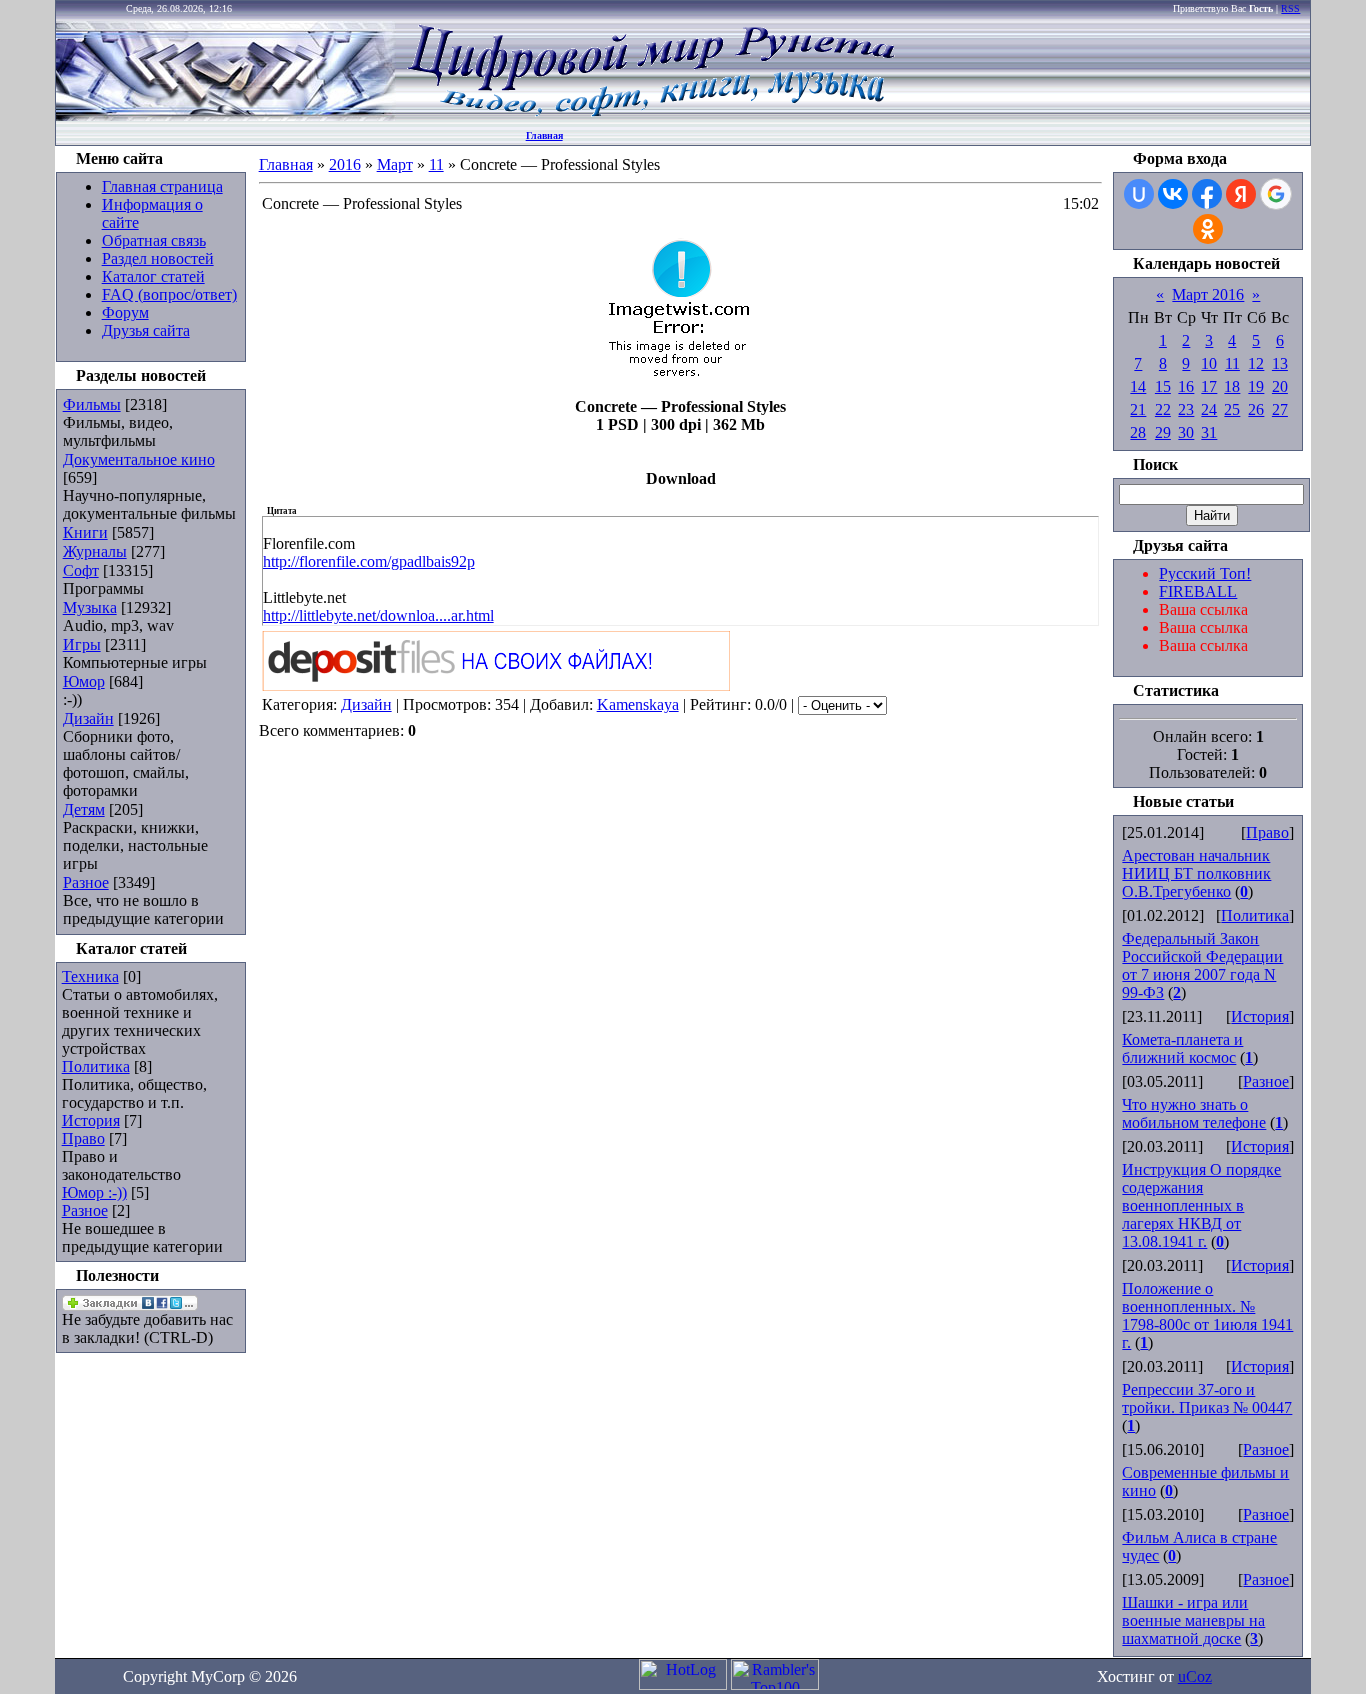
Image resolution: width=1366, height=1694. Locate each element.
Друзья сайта (146, 330)
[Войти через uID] (1139, 194)
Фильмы (92, 404)
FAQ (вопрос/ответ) (169, 294)
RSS (1290, 8)
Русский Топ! (1205, 573)
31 (1209, 432)
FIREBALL (1198, 591)
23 (1186, 409)
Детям (84, 809)
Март (395, 164)
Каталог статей (153, 276)
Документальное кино (139, 459)
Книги (85, 532)
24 (1209, 409)
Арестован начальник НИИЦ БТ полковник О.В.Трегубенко (1196, 873)
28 (1138, 432)
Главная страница (162, 186)
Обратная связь (154, 240)
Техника (90, 976)
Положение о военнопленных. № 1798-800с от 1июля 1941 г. (1207, 1315)
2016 (345, 164)
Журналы (95, 551)
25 (1232, 409)
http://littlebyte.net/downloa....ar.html (378, 615)
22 (1163, 409)
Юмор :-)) (94, 1192)
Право (83, 1138)
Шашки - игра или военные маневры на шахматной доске (1193, 1620)
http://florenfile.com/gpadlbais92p (369, 561)
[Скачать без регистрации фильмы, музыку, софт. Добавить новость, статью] (226, 115)
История (91, 1120)
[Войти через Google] (1276, 194)
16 (1186, 386)
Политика (96, 1066)
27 (1280, 409)
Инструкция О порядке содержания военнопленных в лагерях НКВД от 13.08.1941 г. (1201, 1205)
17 (1209, 386)
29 (1163, 432)
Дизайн (88, 718)
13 (1280, 363)
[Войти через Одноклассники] (1208, 229)
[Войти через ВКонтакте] (1173, 194)
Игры (82, 644)
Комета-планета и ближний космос (1182, 1048)
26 (1256, 409)
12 (1256, 363)
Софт (81, 570)
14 (1138, 386)
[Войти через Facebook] (1207, 194)
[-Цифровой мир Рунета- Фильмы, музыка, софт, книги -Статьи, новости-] (650, 115)
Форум (125, 312)
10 (1209, 363)
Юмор (84, 681)
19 (1256, 386)
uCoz (1195, 1676)
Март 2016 (1208, 294)
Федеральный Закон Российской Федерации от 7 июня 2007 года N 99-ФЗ (1202, 965)
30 (1186, 432)
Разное (86, 882)
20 (1280, 386)
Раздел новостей (158, 258)
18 (1232, 386)
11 (436, 164)
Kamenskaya (638, 704)
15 (1163, 386)
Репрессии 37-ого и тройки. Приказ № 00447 (1207, 1398)
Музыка (90, 607)
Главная (544, 135)
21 (1138, 409)
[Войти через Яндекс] (1241, 194)
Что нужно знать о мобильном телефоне (1194, 1113)
